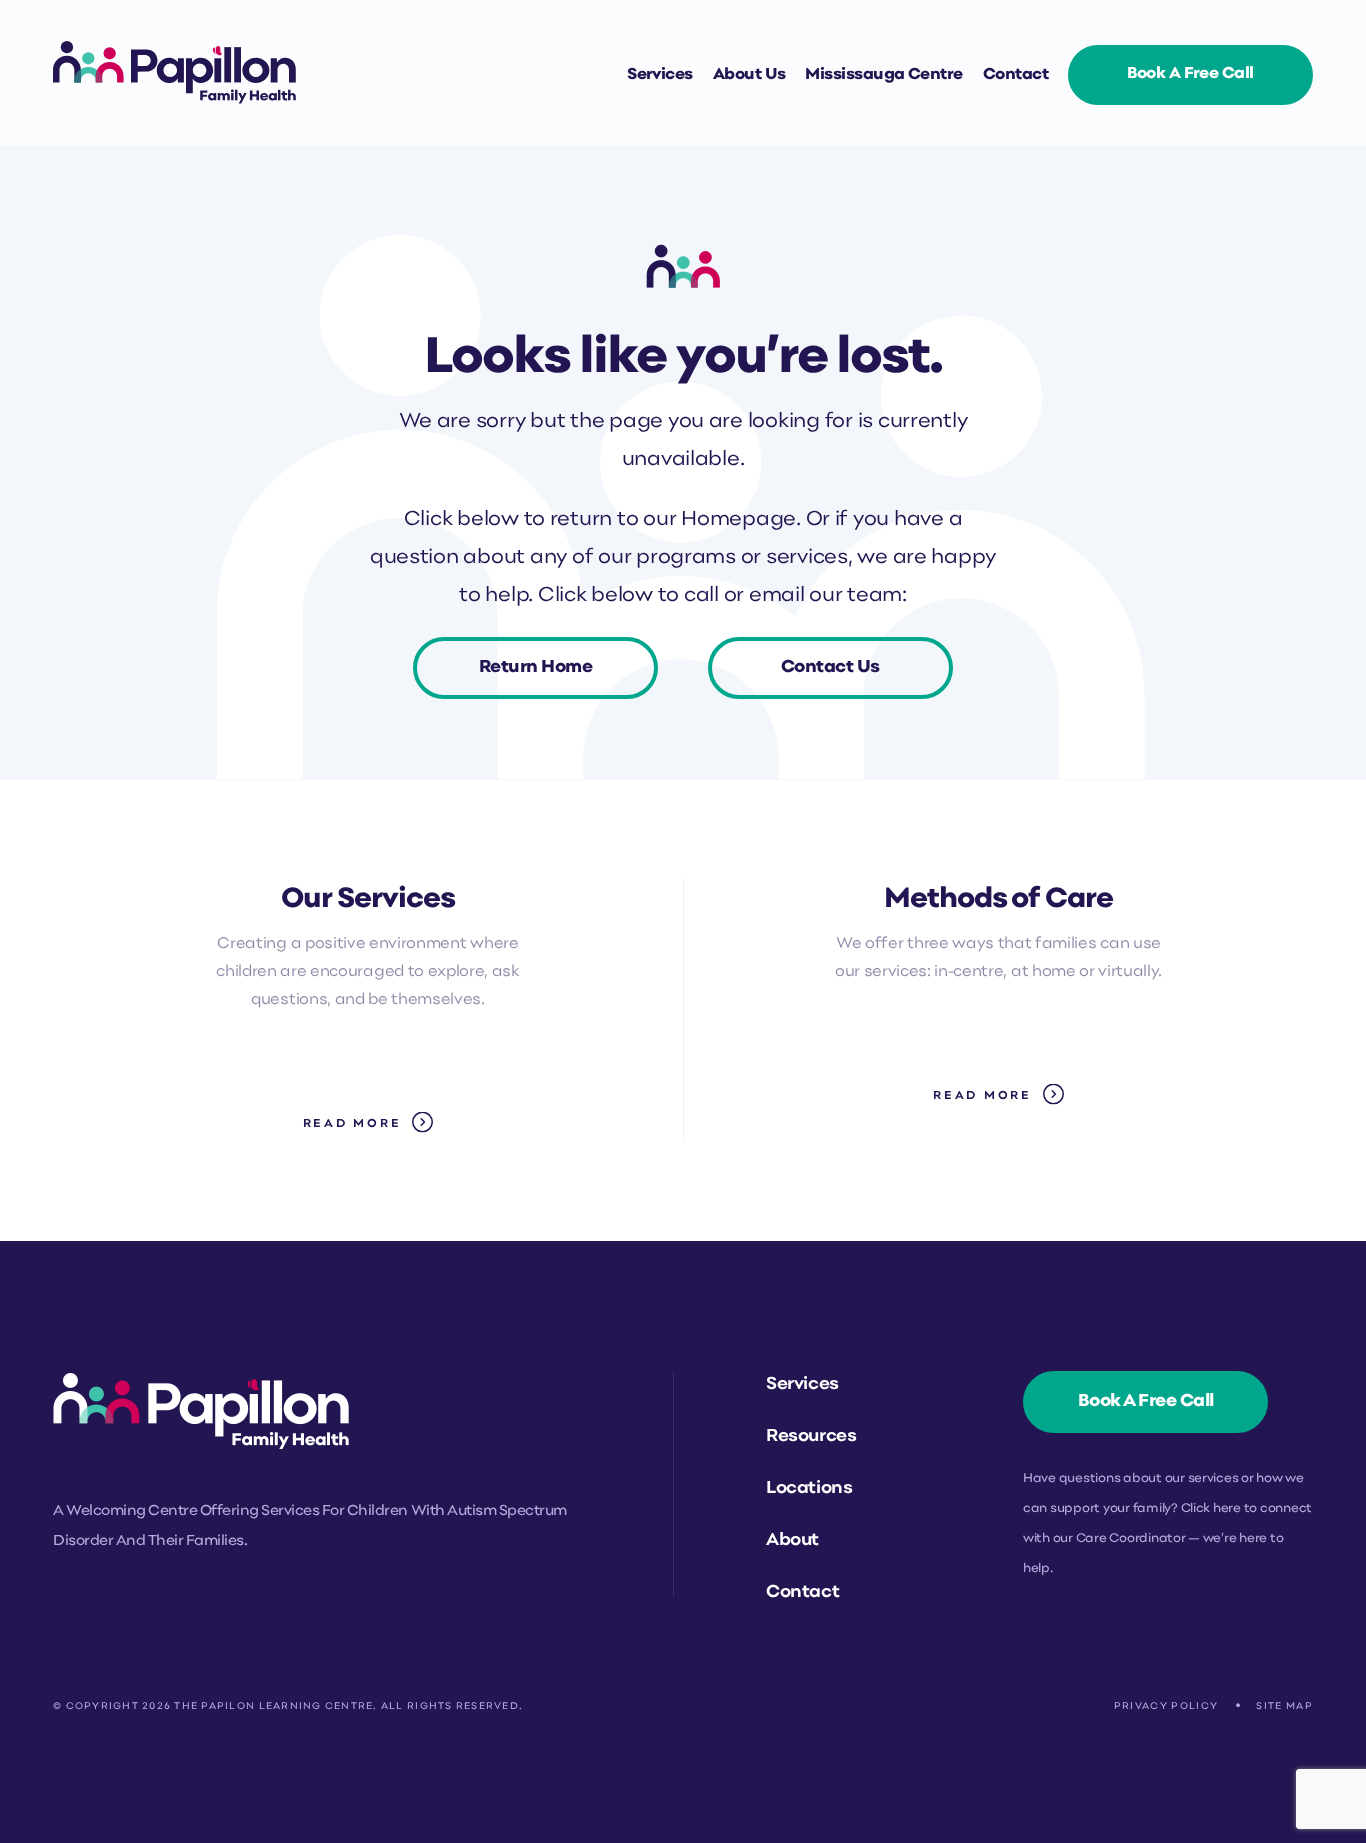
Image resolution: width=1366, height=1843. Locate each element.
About (792, 1540)
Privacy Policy (1166, 1706)
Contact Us (830, 667)
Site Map (1284, 1706)
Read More (352, 1124)
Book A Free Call (1146, 1401)
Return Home (536, 667)
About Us (749, 75)
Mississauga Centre (883, 75)
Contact (1015, 75)
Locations (809, 1488)
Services (660, 75)
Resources (811, 1436)
